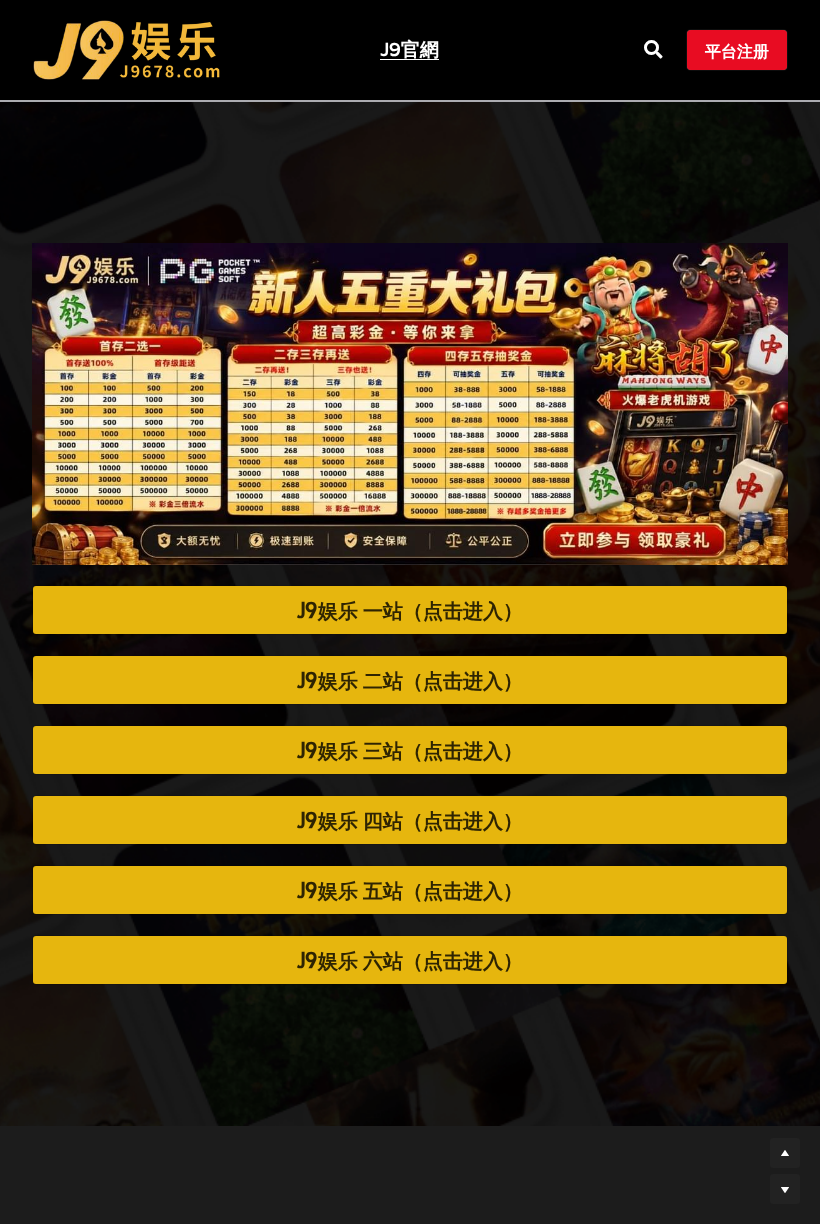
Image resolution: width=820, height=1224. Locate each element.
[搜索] (653, 49)
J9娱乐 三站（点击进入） (410, 739)
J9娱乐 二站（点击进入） (410, 669)
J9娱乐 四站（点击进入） (410, 809)
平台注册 (737, 50)
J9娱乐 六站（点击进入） (410, 949)
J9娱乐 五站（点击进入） (410, 879)
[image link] (127, 48)
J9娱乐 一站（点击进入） (410, 599)
